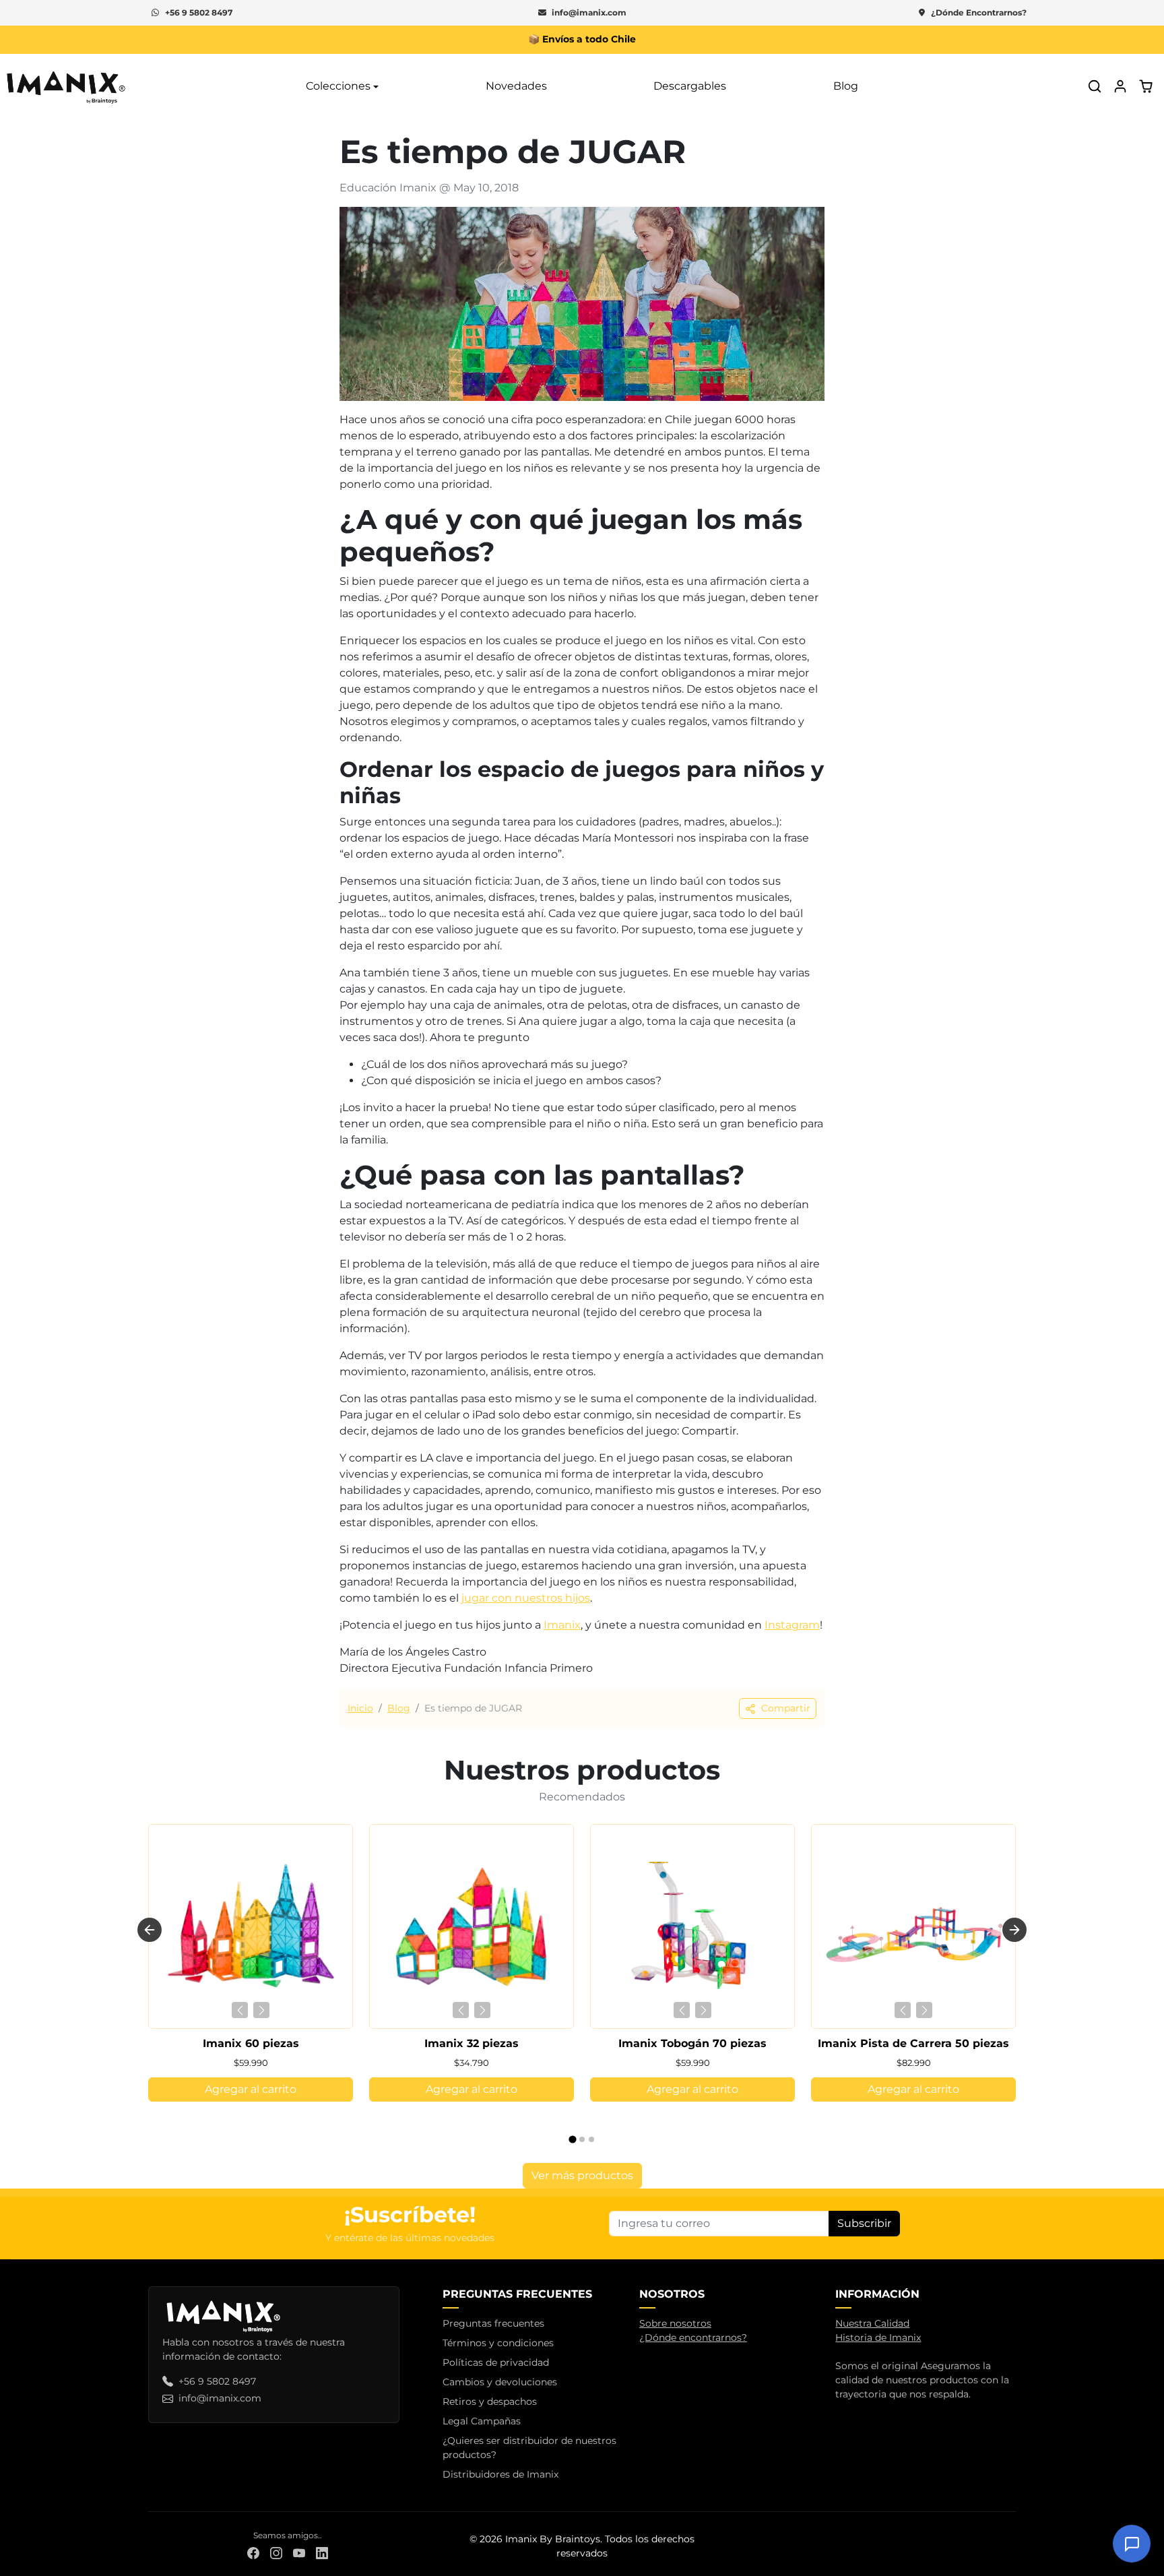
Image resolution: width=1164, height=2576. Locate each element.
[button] (1095, 86)
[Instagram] (276, 2553)
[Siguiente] (261, 2010)
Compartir (786, 1708)
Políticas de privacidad (496, 2362)
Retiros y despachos (490, 2401)
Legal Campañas (482, 2421)
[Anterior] (240, 2010)
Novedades (516, 86)
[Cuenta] (1120, 86)
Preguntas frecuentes (493, 2323)
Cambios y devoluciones (500, 2382)
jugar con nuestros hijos (524, 1598)
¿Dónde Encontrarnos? (979, 12)
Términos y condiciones (498, 2343)
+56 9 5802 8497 (199, 12)
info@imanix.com (589, 12)
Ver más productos (582, 2175)
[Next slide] (1014, 1930)
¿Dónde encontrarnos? (693, 2337)
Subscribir (864, 2223)
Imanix (562, 1625)
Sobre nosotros (675, 2323)
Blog (846, 86)
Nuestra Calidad (872, 2323)
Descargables (690, 86)
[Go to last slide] (150, 1930)
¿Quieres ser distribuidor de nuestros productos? (529, 2448)
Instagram (792, 1625)
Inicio (360, 1708)
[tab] (572, 2140)
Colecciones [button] (338, 86)
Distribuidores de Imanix (500, 2474)
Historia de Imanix (878, 2337)
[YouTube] (299, 2553)
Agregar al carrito (251, 2089)
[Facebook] (253, 2553)
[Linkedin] (322, 2553)
